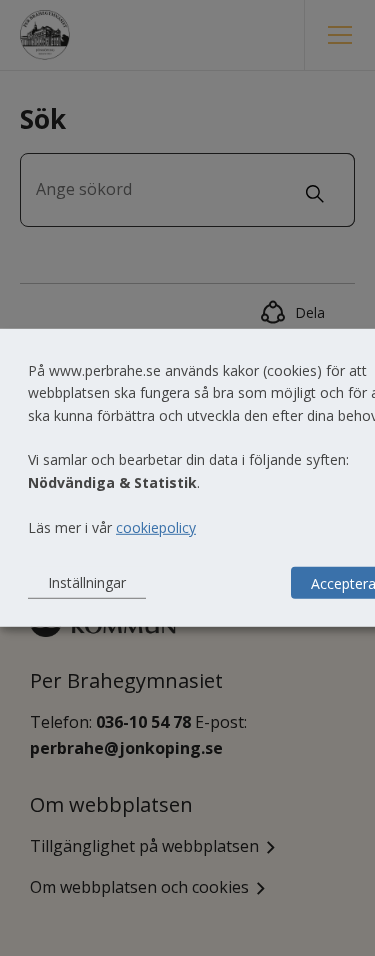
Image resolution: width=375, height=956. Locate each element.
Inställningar (87, 582)
